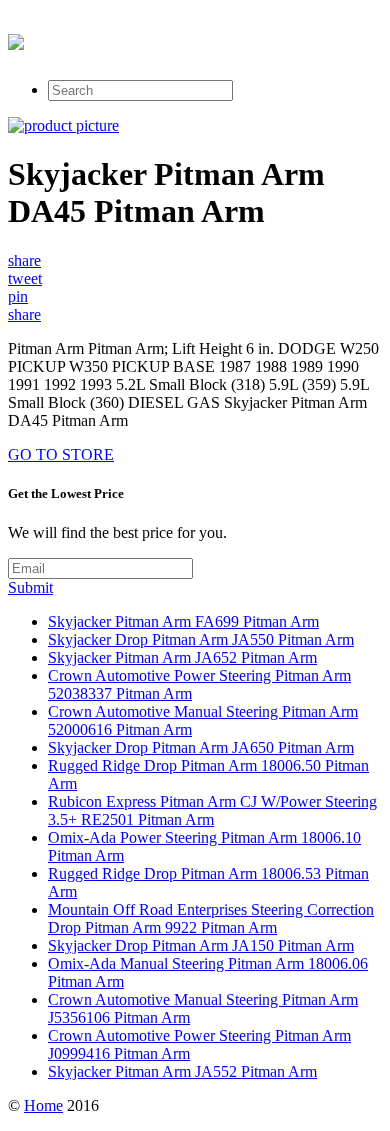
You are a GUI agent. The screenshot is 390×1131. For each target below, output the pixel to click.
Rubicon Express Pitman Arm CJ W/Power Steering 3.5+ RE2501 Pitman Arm (212, 810)
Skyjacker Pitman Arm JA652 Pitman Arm (182, 657)
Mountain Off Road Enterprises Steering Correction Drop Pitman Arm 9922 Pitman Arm (211, 918)
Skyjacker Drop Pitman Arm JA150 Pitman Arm (201, 945)
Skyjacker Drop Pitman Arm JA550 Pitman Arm (201, 639)
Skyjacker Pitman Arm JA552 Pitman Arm (182, 1071)
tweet (25, 278)
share (24, 260)
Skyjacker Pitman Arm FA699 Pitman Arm (183, 621)
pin (18, 296)
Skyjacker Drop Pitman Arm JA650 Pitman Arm (201, 747)
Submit (30, 587)
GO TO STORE (61, 454)
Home (43, 1105)
